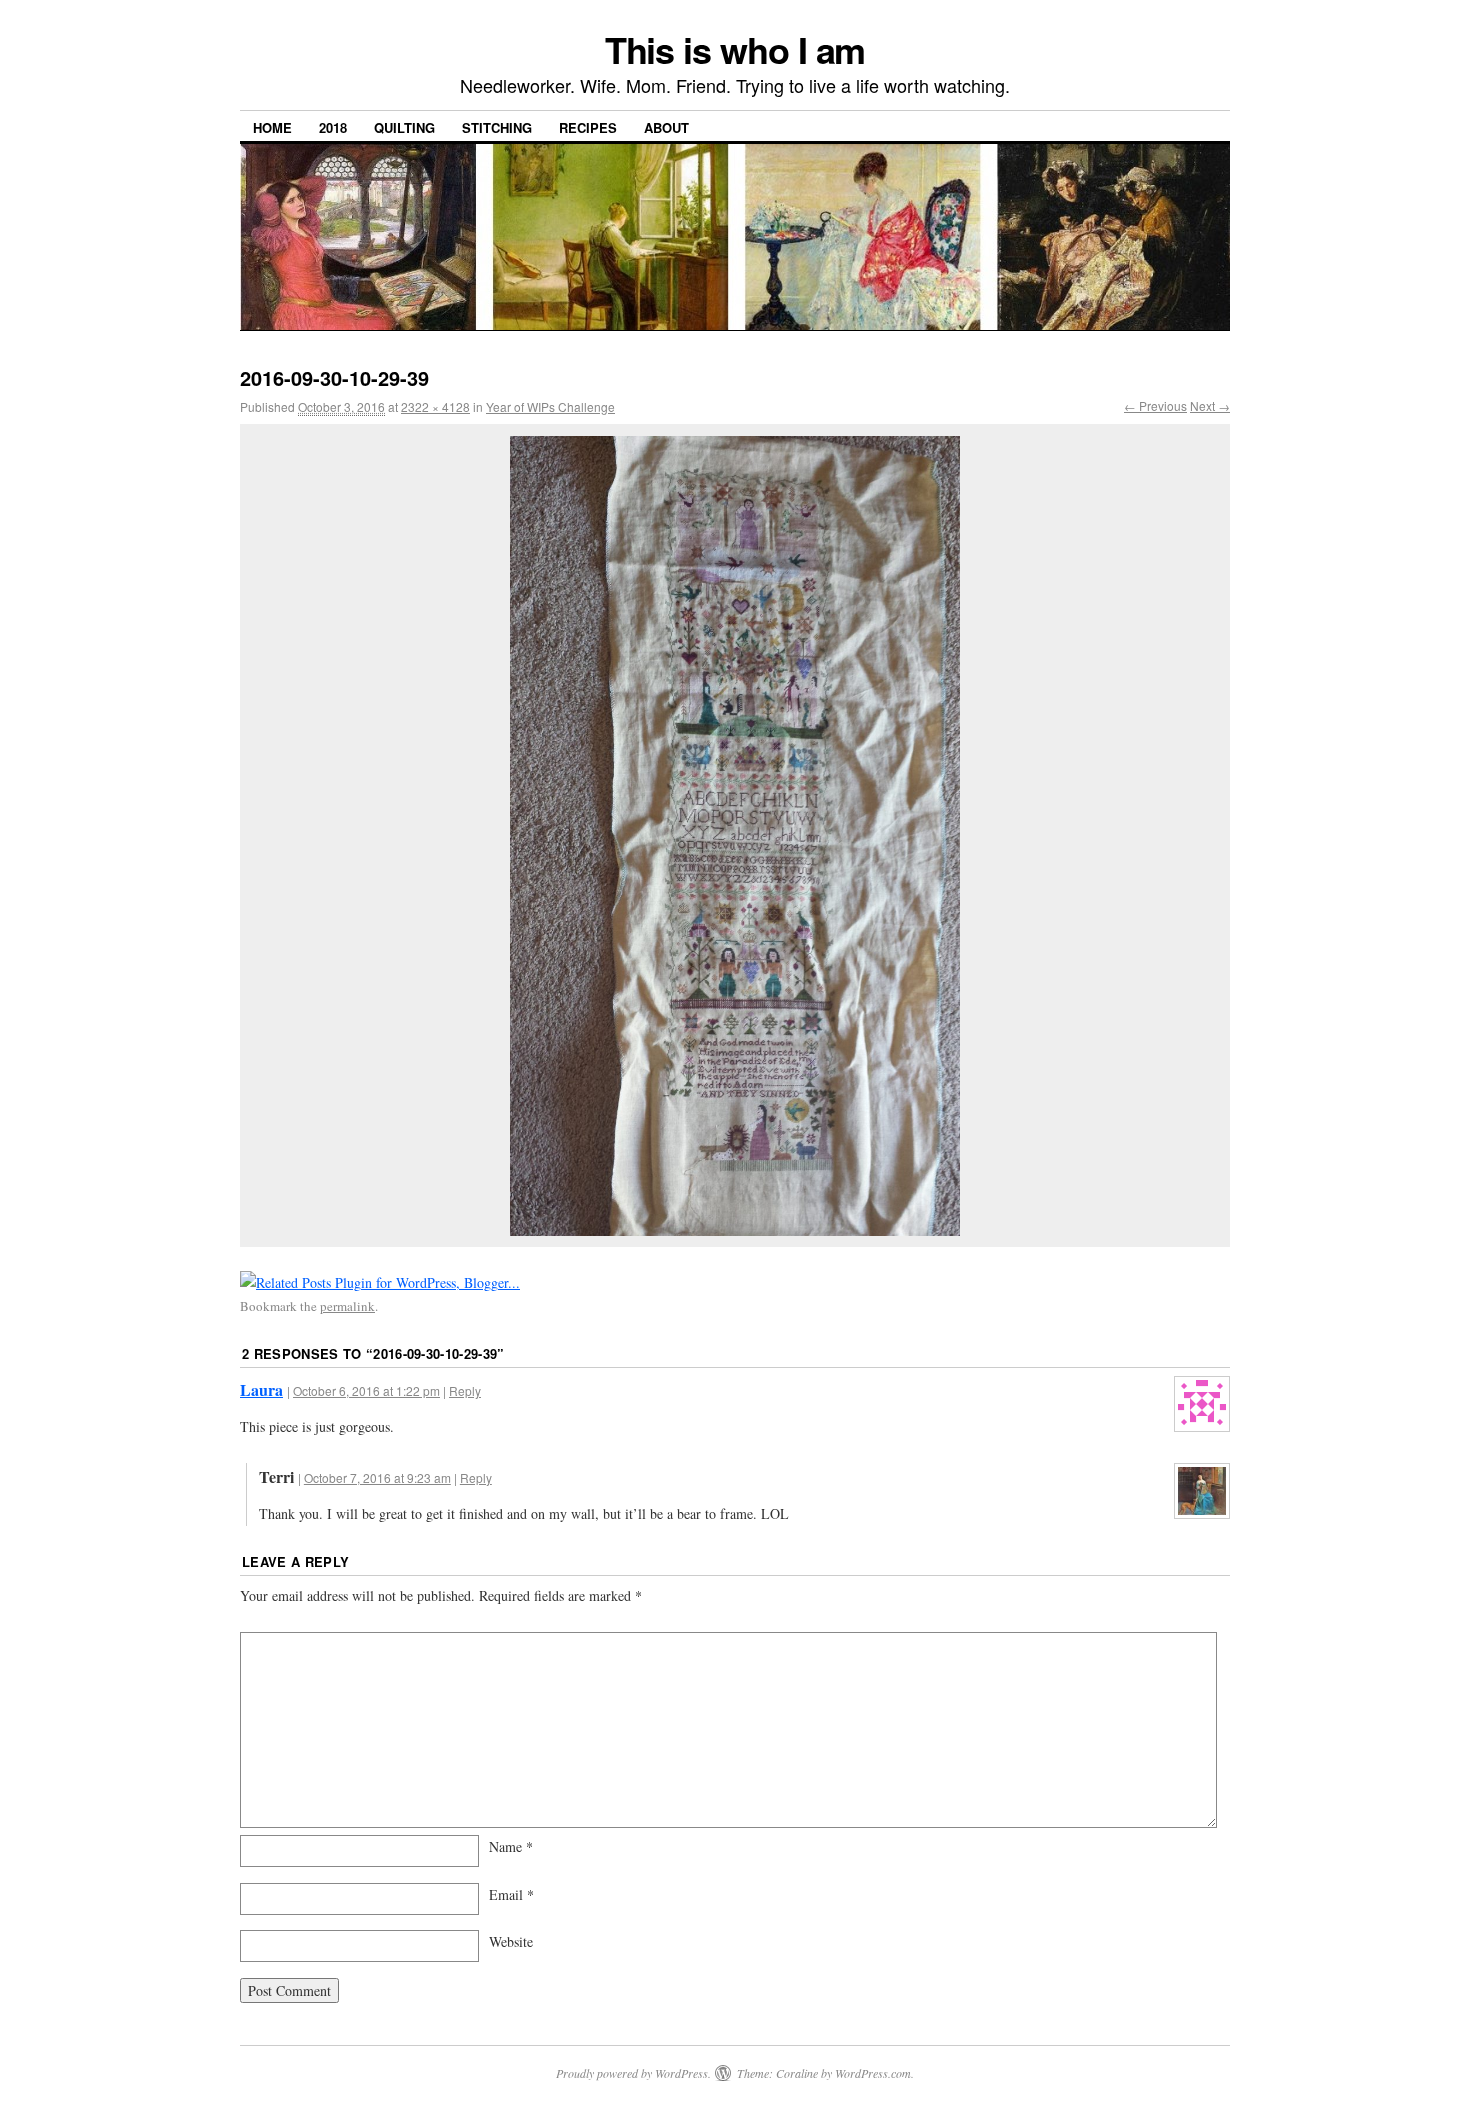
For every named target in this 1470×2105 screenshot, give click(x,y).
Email (511, 1894)
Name (511, 1846)
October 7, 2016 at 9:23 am (377, 1477)
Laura (261, 1389)
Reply (465, 1390)
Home (272, 127)
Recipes (588, 127)
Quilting (404, 127)
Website (511, 1941)
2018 (333, 127)
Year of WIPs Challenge (550, 406)
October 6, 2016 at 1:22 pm (366, 1390)
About (666, 127)
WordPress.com (873, 2073)
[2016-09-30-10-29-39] (735, 836)
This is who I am (735, 49)
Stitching (497, 127)
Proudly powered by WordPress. (633, 2073)
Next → (1210, 405)
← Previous (1155, 405)
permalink (347, 1306)
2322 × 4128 (435, 406)
